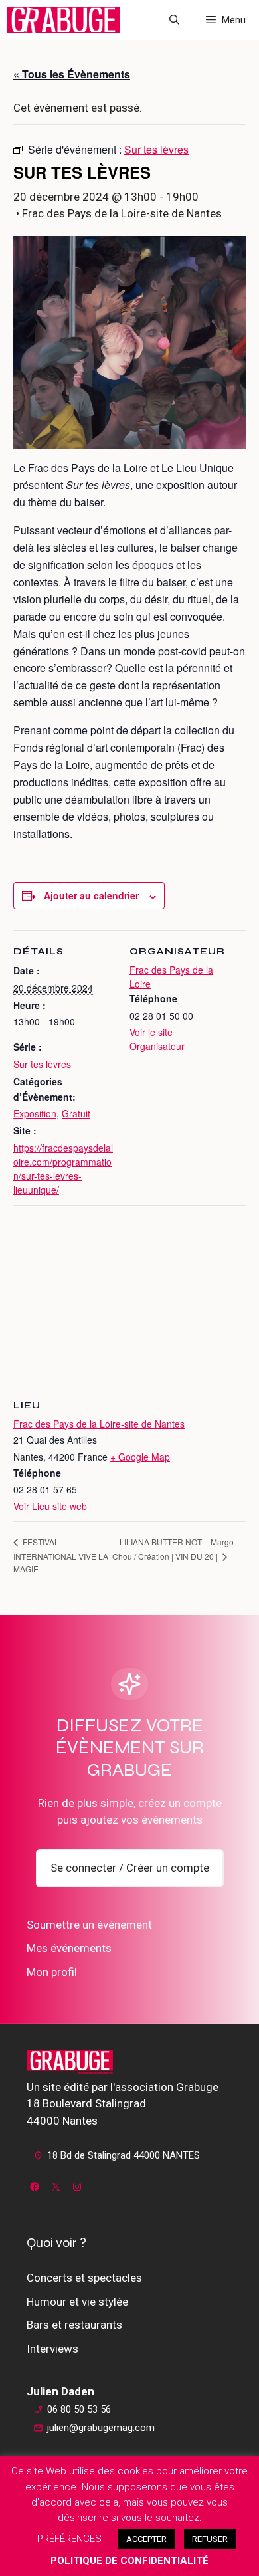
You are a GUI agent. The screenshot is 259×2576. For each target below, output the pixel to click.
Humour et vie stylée (77, 2302)
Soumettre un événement (89, 1925)
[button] (174, 20)
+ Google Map (140, 1457)
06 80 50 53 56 (79, 2409)
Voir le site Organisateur (157, 1039)
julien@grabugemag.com (101, 2428)
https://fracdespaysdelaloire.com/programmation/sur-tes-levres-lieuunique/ (63, 1169)
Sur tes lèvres (42, 1064)
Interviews (52, 2349)
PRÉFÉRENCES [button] (69, 2539)
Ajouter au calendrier (91, 895)
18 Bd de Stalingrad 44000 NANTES (124, 2155)
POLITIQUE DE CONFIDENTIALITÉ (129, 2561)
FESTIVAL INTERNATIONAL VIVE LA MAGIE (61, 1555)
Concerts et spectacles (84, 2278)
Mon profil (52, 1972)
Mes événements (69, 1948)
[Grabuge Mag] (63, 20)
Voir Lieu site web (50, 1506)
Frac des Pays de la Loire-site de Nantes (99, 1424)
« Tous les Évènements (72, 74)
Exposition (35, 1113)
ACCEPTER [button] (146, 2539)
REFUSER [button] (210, 2539)
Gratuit (76, 1113)
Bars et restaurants (74, 2325)
